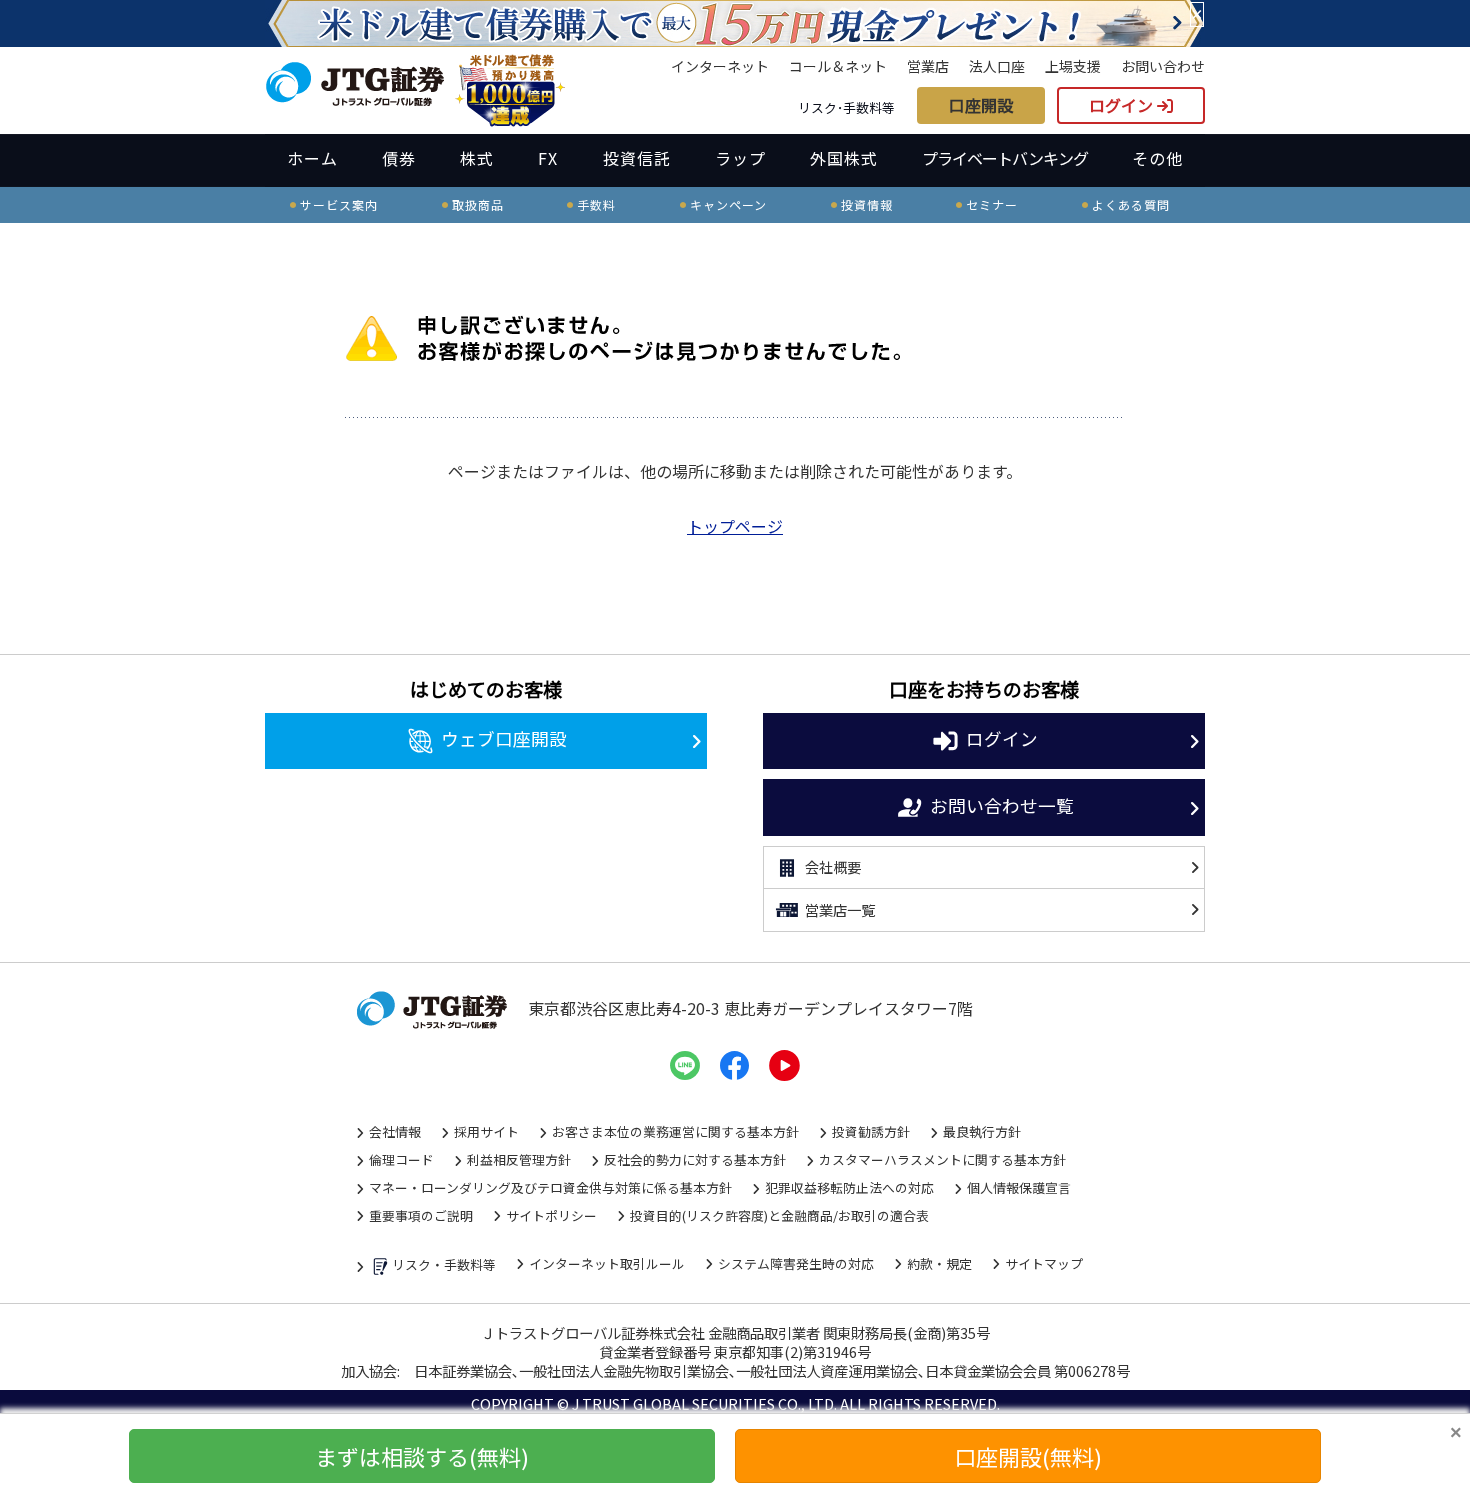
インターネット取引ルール (607, 1263)
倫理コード (401, 1159)
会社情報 (395, 1131)
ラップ (740, 158)
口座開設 (981, 105)
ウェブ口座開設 (504, 738)
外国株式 (844, 158)
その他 (1157, 158)
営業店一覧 (840, 909)
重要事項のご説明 (421, 1215)
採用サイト (486, 1131)
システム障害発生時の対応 (796, 1263)
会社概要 (833, 866)
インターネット (720, 66)
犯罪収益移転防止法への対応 (849, 1187)
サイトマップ (1044, 1263)
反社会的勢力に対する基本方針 (695, 1159)
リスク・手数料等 (444, 1264)
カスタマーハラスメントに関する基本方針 (942, 1159)
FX (548, 158)
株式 (477, 158)
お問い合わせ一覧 (1002, 804)
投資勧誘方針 (871, 1131)
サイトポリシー (551, 1215)
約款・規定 (939, 1263)
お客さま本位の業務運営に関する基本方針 (675, 1131)
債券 (399, 158)
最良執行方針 (982, 1131)
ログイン (1123, 105)
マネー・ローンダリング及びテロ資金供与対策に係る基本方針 (550, 1187)
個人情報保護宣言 (1019, 1187)
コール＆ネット (838, 66)
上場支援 (1073, 66)
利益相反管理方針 (519, 1159)
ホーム (312, 158)
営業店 (928, 66)
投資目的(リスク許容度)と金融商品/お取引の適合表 (779, 1215)
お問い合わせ (1163, 66)
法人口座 (997, 66)
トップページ (735, 526)
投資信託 (637, 158)
